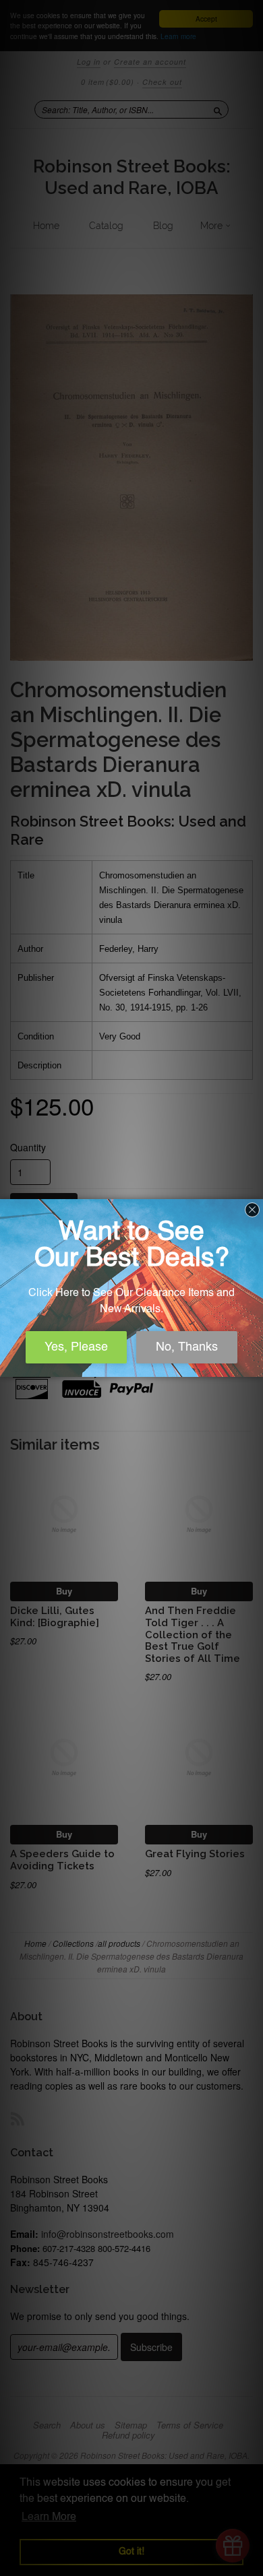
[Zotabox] (254, 1365)
